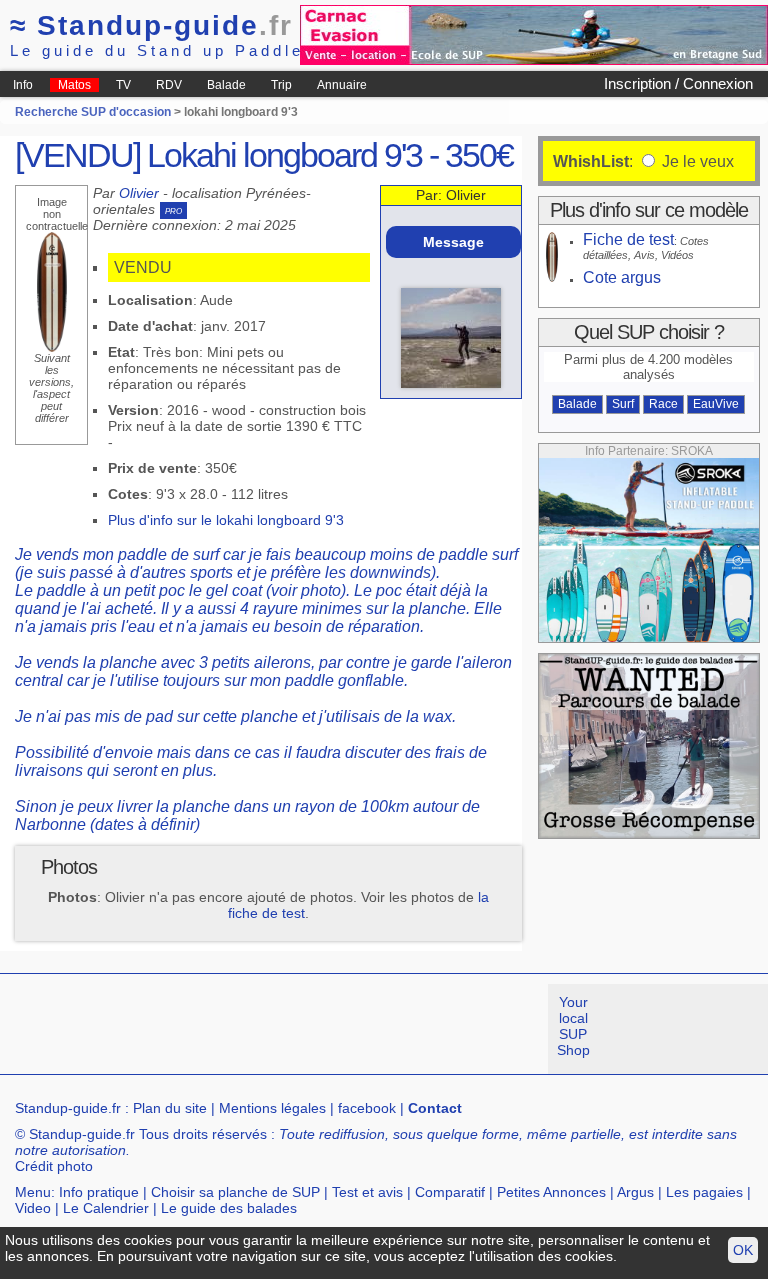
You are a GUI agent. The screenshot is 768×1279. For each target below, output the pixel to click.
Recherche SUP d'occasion (93, 112)
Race (663, 404)
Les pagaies (704, 1192)
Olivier (139, 193)
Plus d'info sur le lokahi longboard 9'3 (226, 520)
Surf (623, 404)
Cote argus (622, 277)
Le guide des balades (229, 1208)
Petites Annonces (551, 1192)
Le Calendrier (106, 1208)
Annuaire (342, 85)
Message (453, 242)
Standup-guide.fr (68, 1108)
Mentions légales (272, 1108)
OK (743, 1250)
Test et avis (367, 1192)
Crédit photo (54, 1166)
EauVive (716, 404)
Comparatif (450, 1192)
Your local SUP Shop (573, 1026)
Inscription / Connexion (678, 83)
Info (23, 85)
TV (123, 85)
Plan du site (170, 1108)
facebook (367, 1108)
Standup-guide (151, 25)
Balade (226, 85)
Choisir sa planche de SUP (235, 1192)
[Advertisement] (364, 1029)
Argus (635, 1192)
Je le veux (696, 161)
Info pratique (99, 1192)
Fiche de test (628, 239)
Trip (281, 85)
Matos (74, 85)
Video (33, 1208)
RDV (169, 85)
